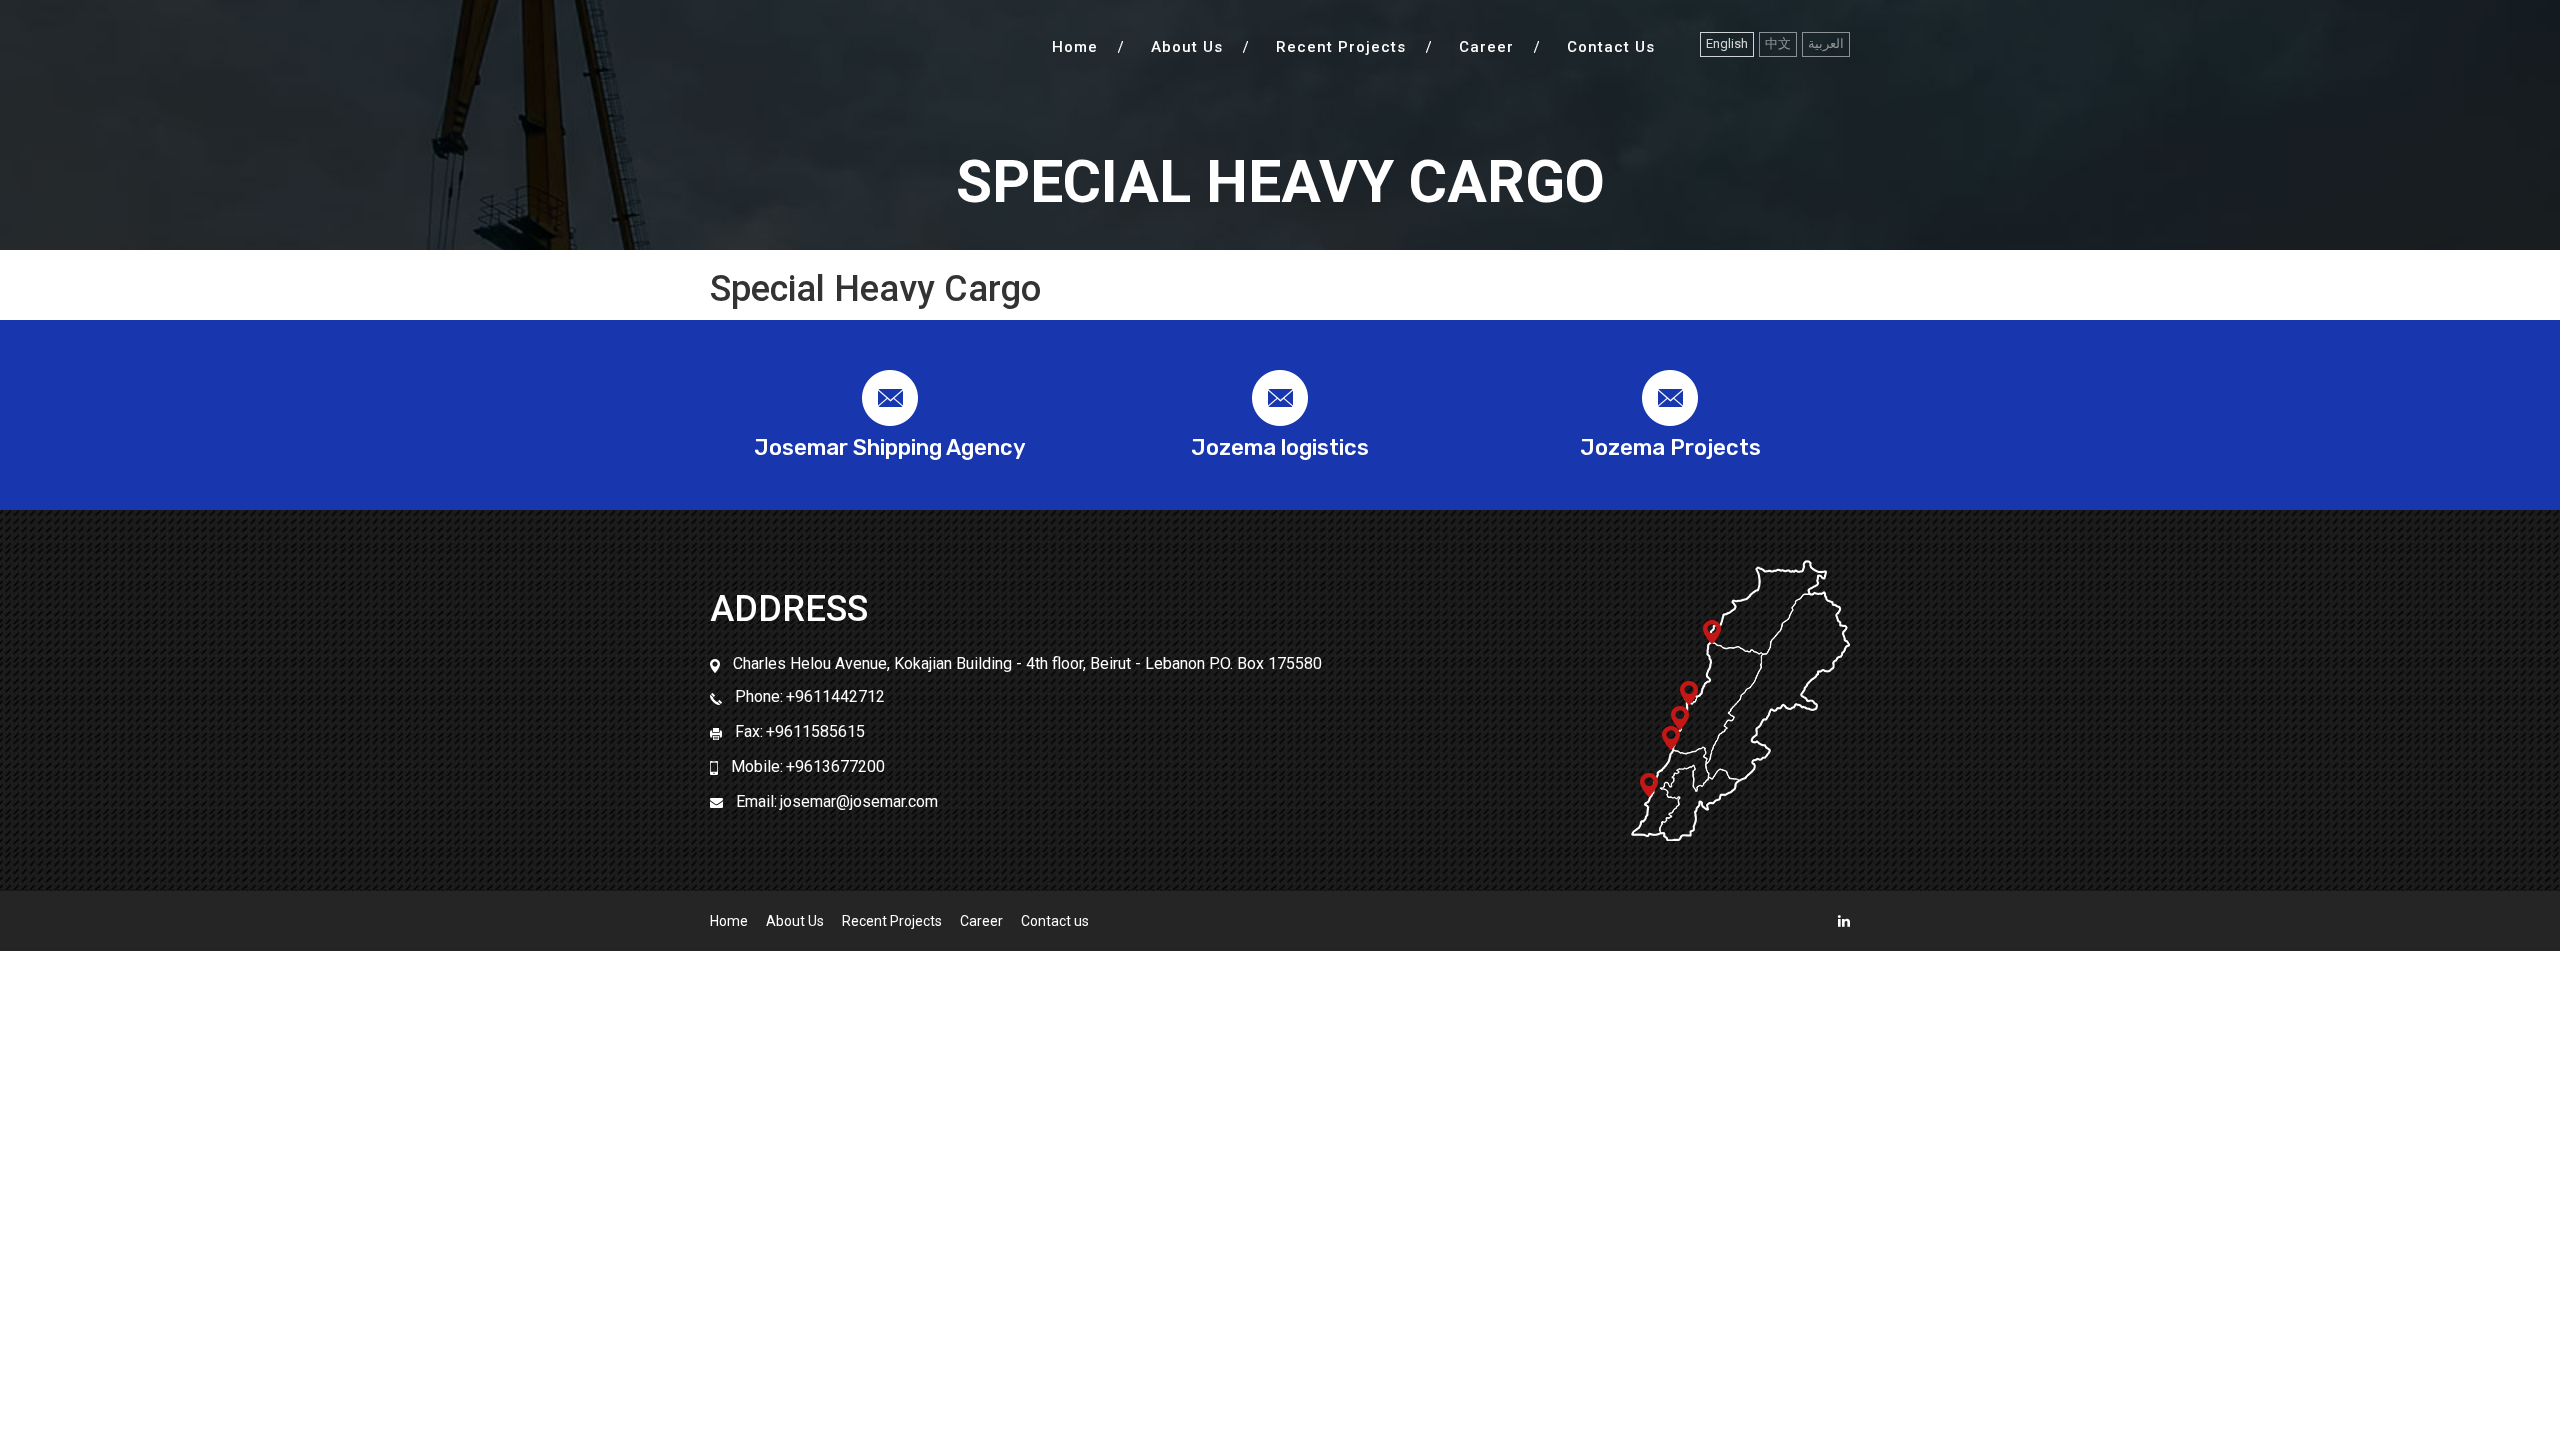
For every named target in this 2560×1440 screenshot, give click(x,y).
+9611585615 (815, 731)
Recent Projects (1341, 47)
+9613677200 (835, 766)
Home (1075, 47)
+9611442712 (835, 696)
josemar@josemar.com (859, 801)
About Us (1187, 47)
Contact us (1611, 47)
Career (1486, 47)
